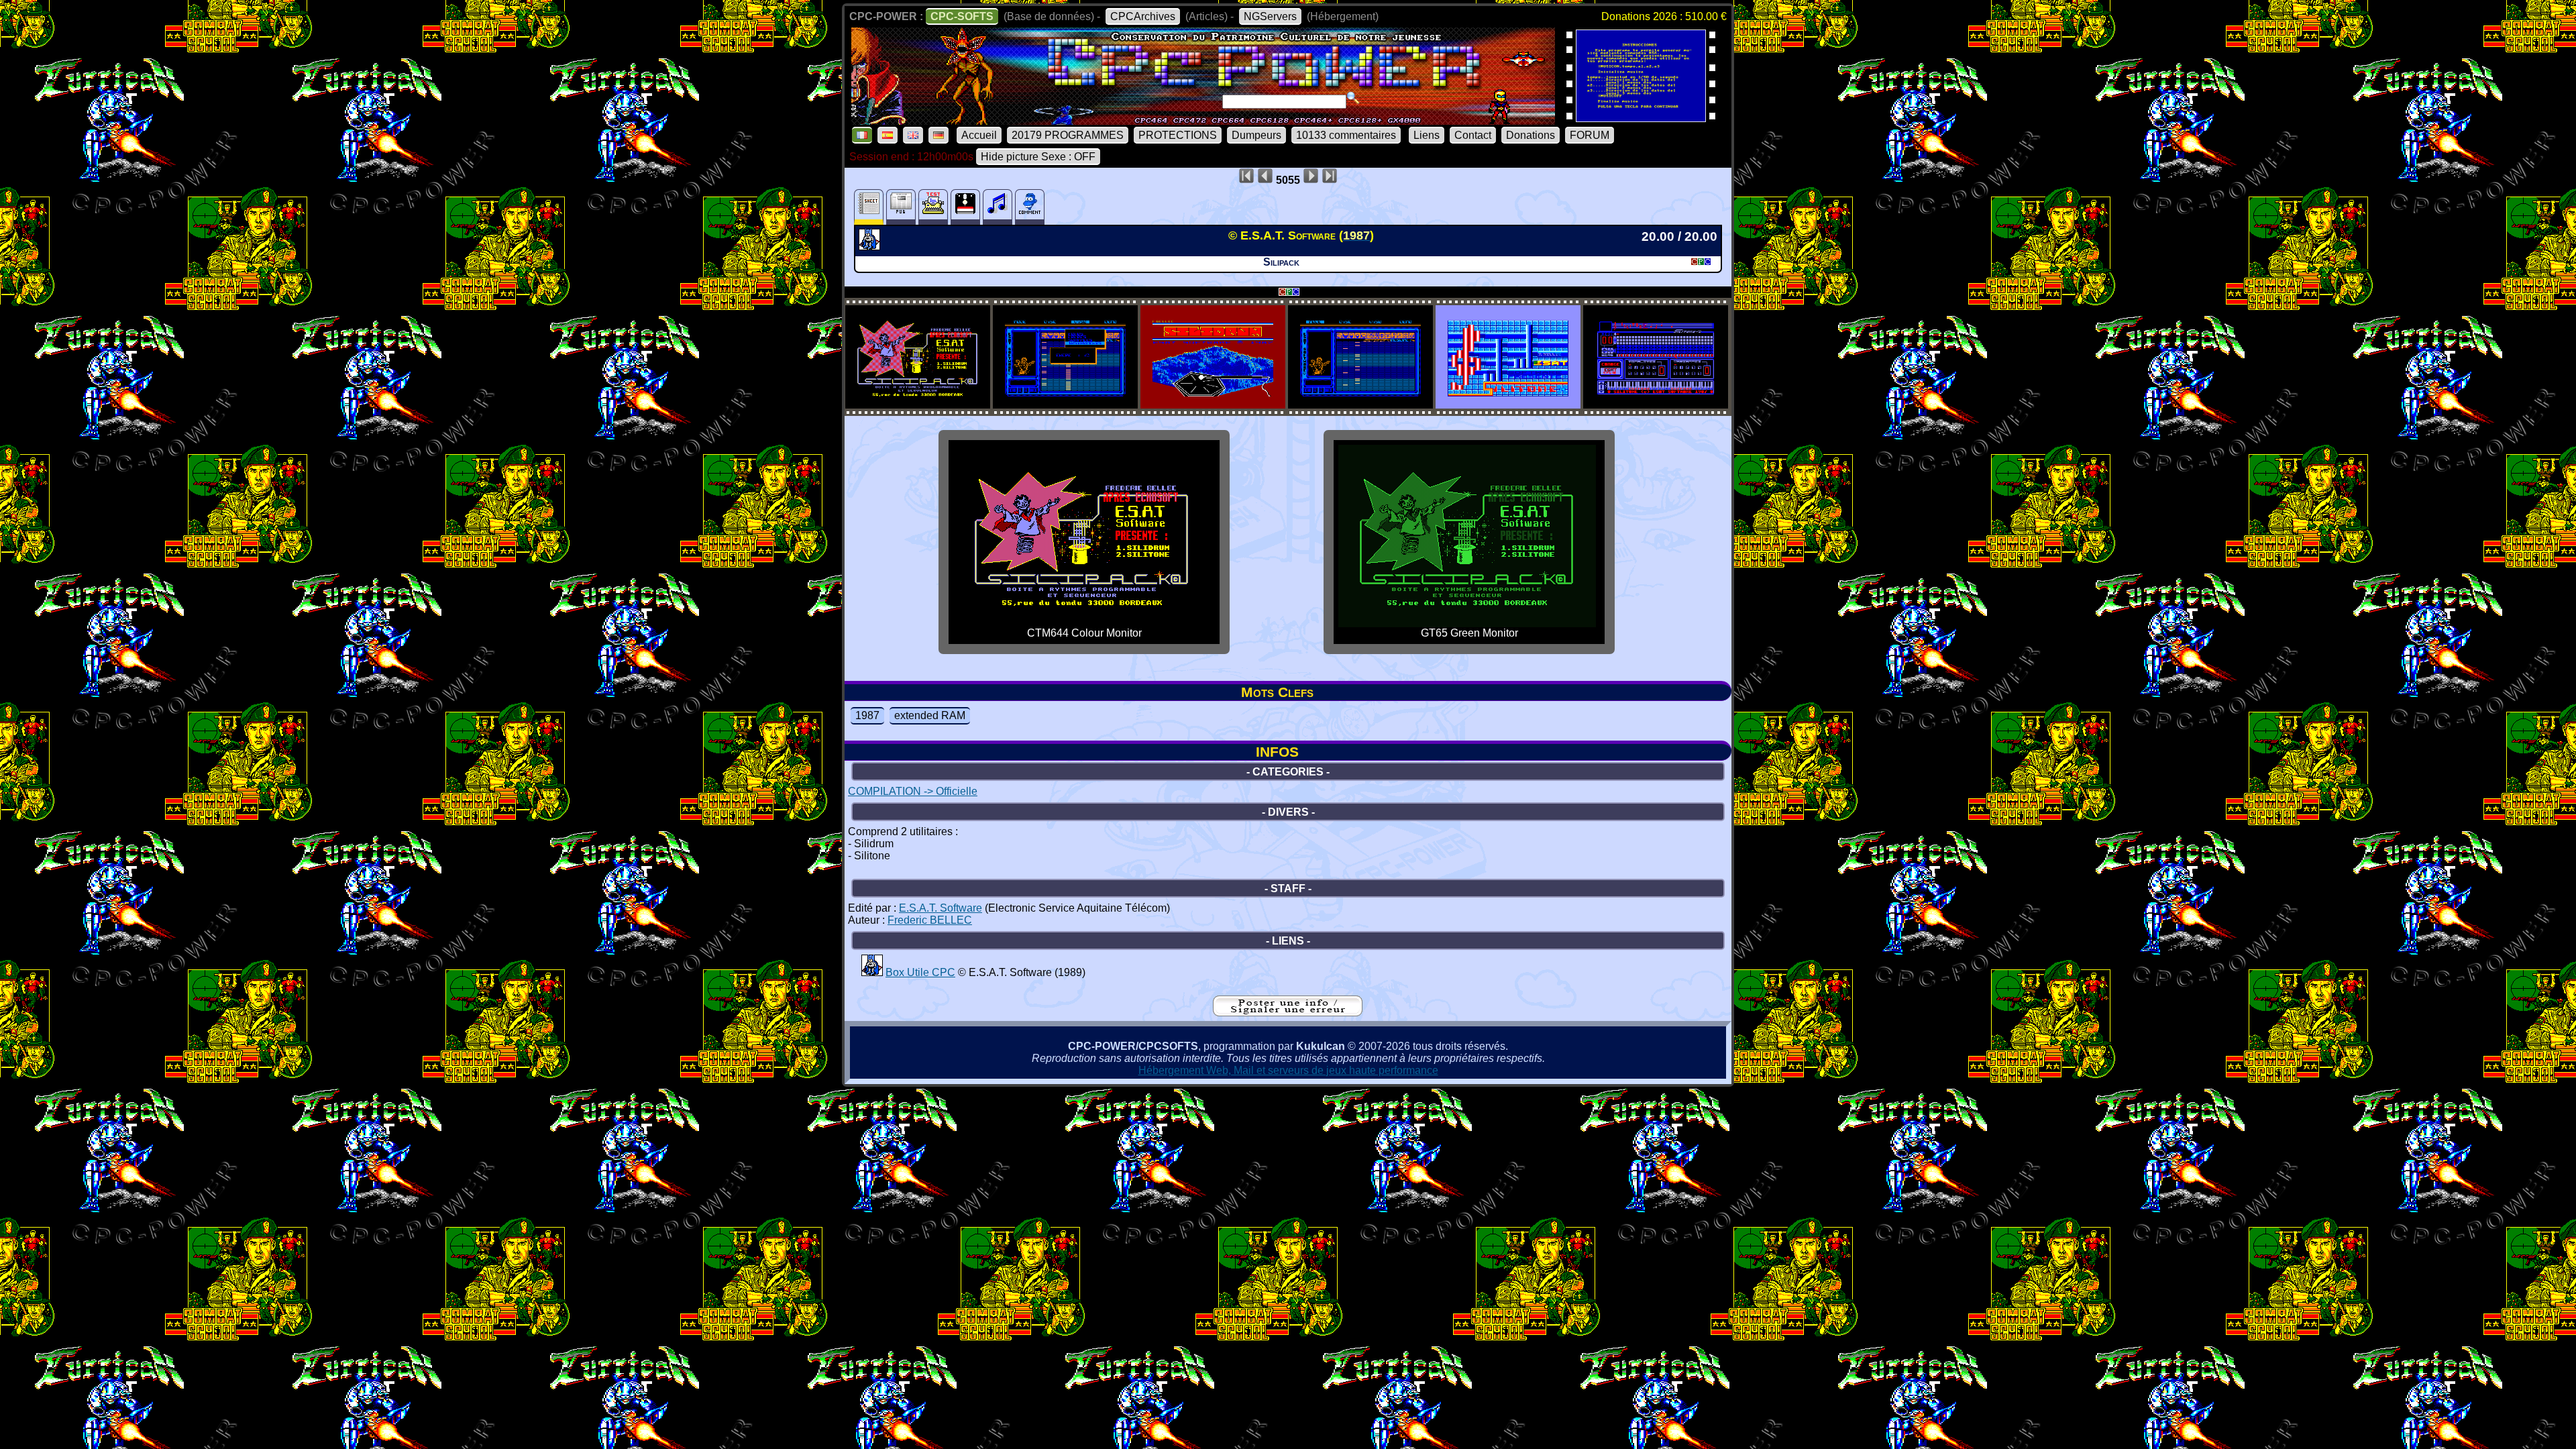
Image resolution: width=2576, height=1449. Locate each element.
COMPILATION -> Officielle (913, 791)
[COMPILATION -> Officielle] (871, 246)
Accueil (979, 135)
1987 (867, 715)
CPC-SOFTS (962, 16)
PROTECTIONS (1178, 135)
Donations (1531, 135)
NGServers (1270, 16)
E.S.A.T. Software (941, 908)
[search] (1353, 98)
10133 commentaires (1346, 135)
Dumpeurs (1256, 135)
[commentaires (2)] (1030, 207)
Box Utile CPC (920, 972)
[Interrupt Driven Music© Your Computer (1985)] (1641, 118)
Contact (1473, 135)
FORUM (1590, 135)
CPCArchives (1143, 16)
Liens (1427, 135)
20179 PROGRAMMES (1068, 135)
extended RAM (930, 715)
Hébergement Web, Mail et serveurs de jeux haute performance (1288, 1070)
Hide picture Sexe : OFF (1038, 157)
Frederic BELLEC (930, 920)
